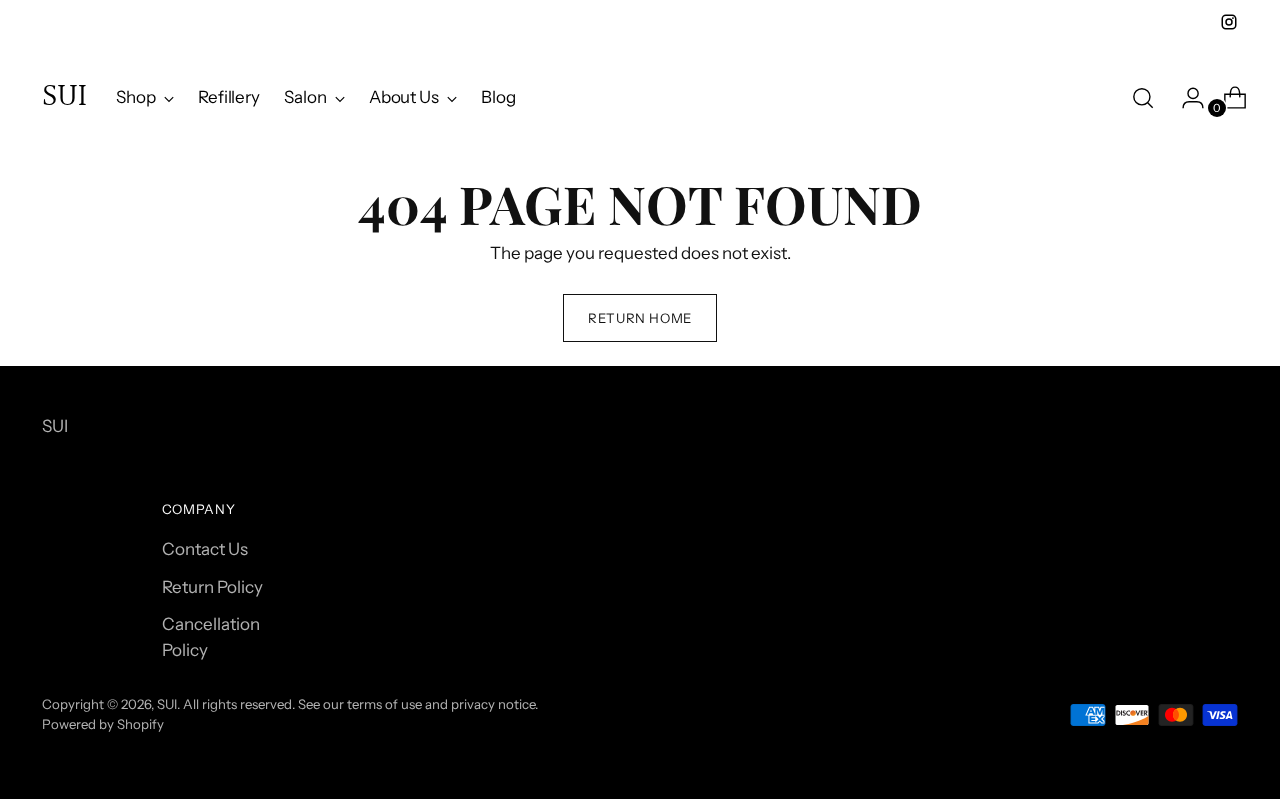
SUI (167, 704)
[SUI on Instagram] (1229, 22)
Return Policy (212, 587)
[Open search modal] (1143, 98)
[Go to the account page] (1185, 98)
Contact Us (205, 549)
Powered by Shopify (103, 724)
